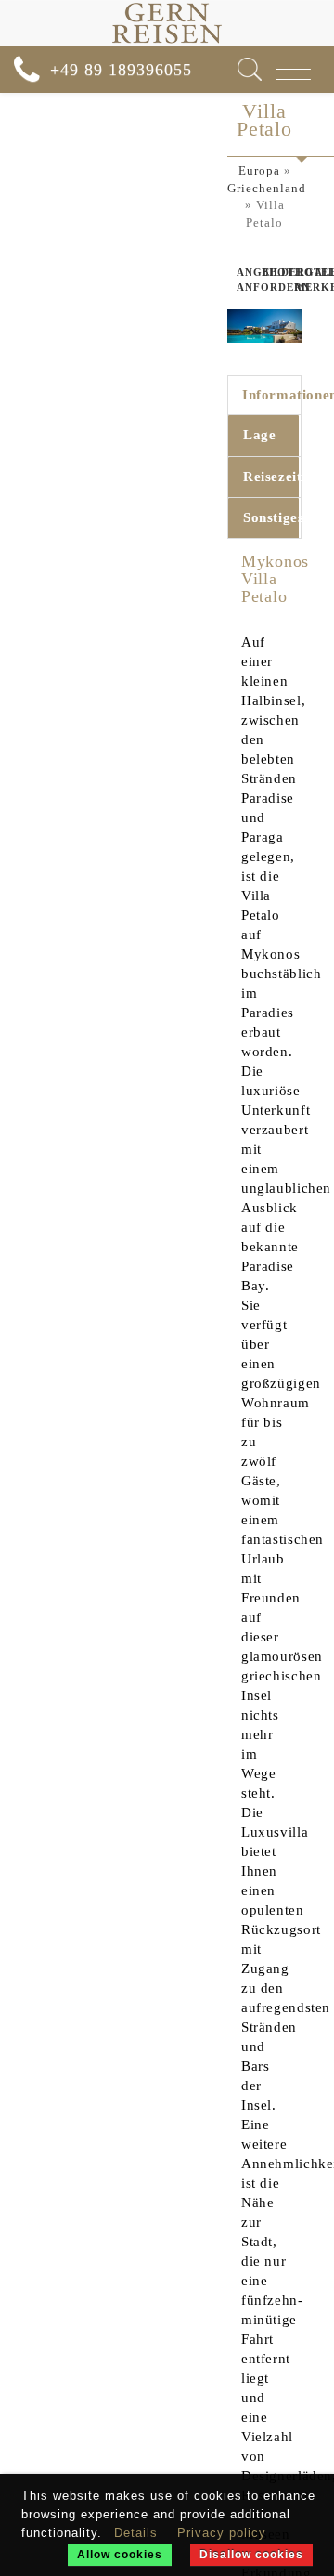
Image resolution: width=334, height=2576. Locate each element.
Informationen (270, 395)
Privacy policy (222, 2533)
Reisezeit (271, 477)
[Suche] (250, 69)
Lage (259, 435)
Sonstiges (271, 517)
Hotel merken (300, 280)
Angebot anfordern (232, 279)
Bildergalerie (265, 272)
